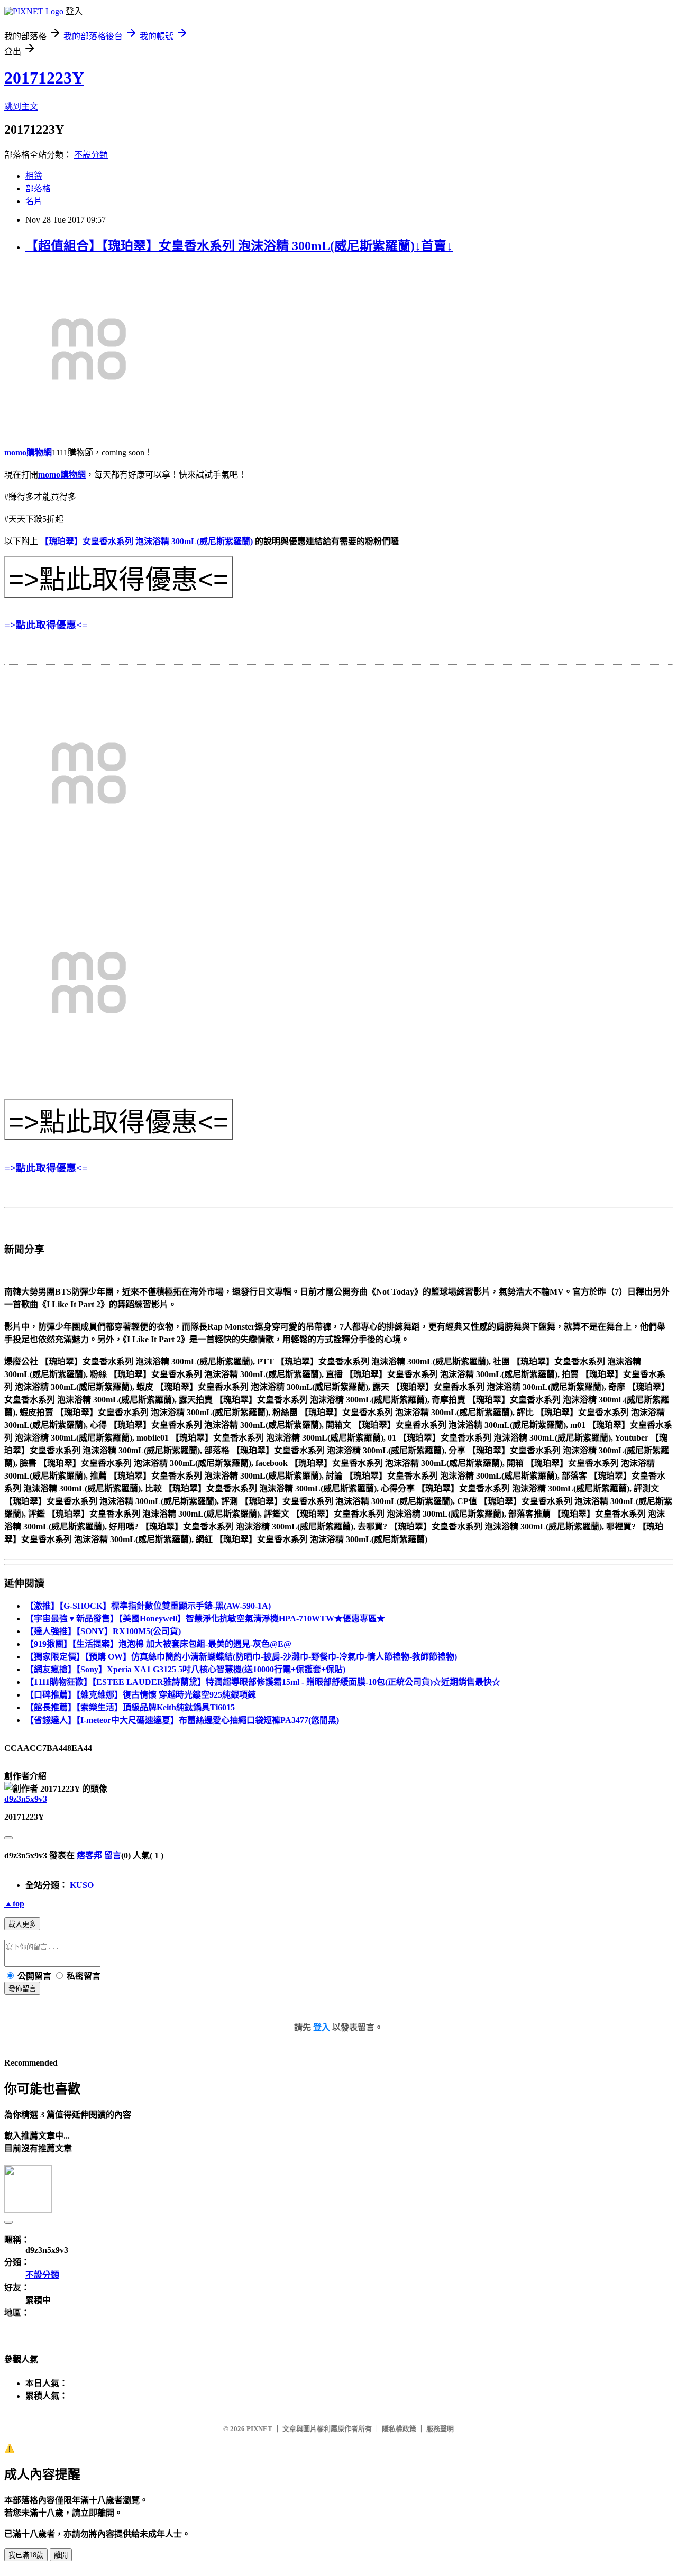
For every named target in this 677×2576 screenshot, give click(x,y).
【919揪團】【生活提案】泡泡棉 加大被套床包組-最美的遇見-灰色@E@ (158, 1644)
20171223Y (44, 78)
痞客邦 (89, 1855)
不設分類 (91, 155)
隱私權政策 (399, 2429)
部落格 (38, 189)
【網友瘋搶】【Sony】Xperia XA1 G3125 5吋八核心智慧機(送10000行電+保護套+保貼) (185, 1669)
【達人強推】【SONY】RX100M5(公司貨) (103, 1631)
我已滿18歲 (26, 2555)
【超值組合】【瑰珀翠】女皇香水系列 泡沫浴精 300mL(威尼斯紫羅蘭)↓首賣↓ (239, 246)
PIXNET (259, 2429)
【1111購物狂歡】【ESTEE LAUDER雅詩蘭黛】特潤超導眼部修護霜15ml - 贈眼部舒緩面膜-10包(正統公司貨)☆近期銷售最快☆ (263, 1682)
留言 (113, 1855)
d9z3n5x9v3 (26, 1799)
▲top (14, 1904)
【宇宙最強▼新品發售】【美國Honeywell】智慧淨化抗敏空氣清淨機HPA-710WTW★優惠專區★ (205, 1619)
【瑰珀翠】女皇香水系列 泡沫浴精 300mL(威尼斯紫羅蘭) (147, 541)
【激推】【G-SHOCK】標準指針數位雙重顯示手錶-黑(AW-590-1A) (148, 1606)
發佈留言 (22, 1989)
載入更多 (22, 1924)
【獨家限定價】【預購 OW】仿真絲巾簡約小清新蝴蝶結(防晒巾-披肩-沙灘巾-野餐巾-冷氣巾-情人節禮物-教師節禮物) (241, 1657)
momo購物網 (28, 452)
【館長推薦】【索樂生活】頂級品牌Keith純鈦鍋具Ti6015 (130, 1707)
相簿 (34, 176)
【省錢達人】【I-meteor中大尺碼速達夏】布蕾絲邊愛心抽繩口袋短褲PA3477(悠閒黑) (182, 1720)
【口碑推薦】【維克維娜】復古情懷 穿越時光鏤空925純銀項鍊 (141, 1695)
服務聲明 (440, 2429)
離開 (61, 2555)
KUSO (82, 1885)
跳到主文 (21, 107)
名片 (34, 201)
